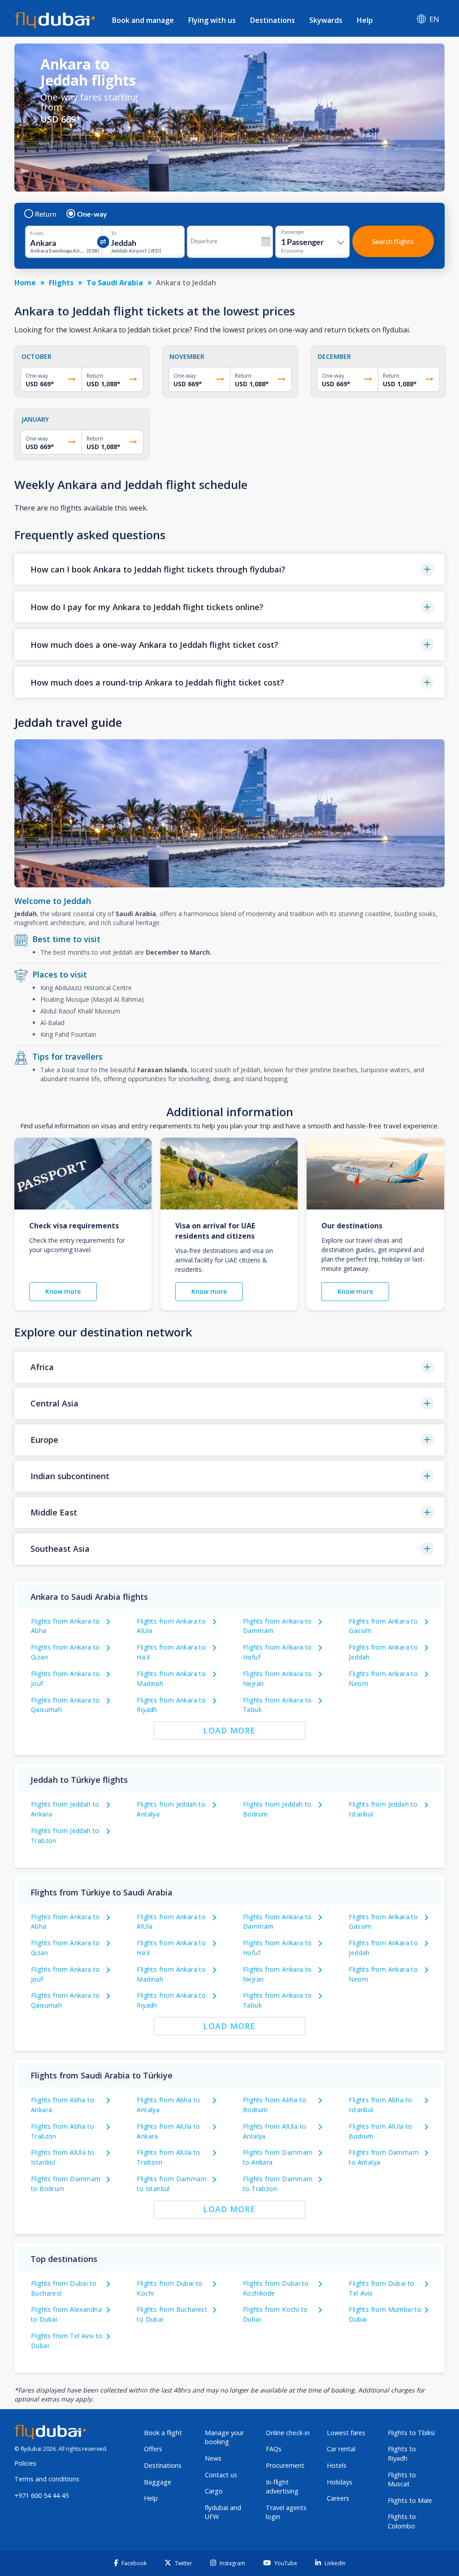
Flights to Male (410, 2500)
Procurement (285, 2465)
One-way (92, 214)
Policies (25, 2463)
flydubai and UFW (223, 2512)
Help (365, 20)
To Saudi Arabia (115, 283)
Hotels (337, 2465)
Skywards (326, 20)
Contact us (221, 2475)
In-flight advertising (282, 2487)
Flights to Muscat (402, 2480)
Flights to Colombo (402, 2521)
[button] (229, 569)
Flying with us (212, 20)
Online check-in (288, 2433)
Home (25, 283)
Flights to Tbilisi (411, 2433)
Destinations (273, 20)
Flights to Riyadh (402, 2454)
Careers (338, 2498)
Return (46, 214)
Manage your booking (224, 2437)
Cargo (214, 2491)
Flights (61, 283)
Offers (153, 2449)
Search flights (393, 241)
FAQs (274, 2449)
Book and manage (143, 20)
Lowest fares (346, 2433)
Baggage (158, 2482)
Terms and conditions (47, 2479)
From (37, 233)
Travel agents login (286, 2512)
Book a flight (163, 2433)
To (114, 233)
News (213, 2458)
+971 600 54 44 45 (41, 2495)
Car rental (341, 2449)
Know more (63, 1291)
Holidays (340, 2482)
